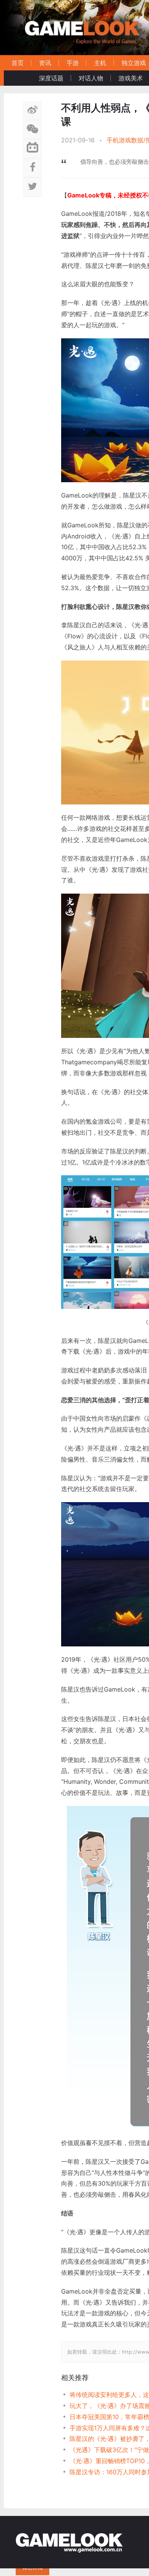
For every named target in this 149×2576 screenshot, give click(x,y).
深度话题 (51, 78)
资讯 (45, 63)
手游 (73, 63)
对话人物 (91, 78)
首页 (18, 63)
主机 (100, 63)
